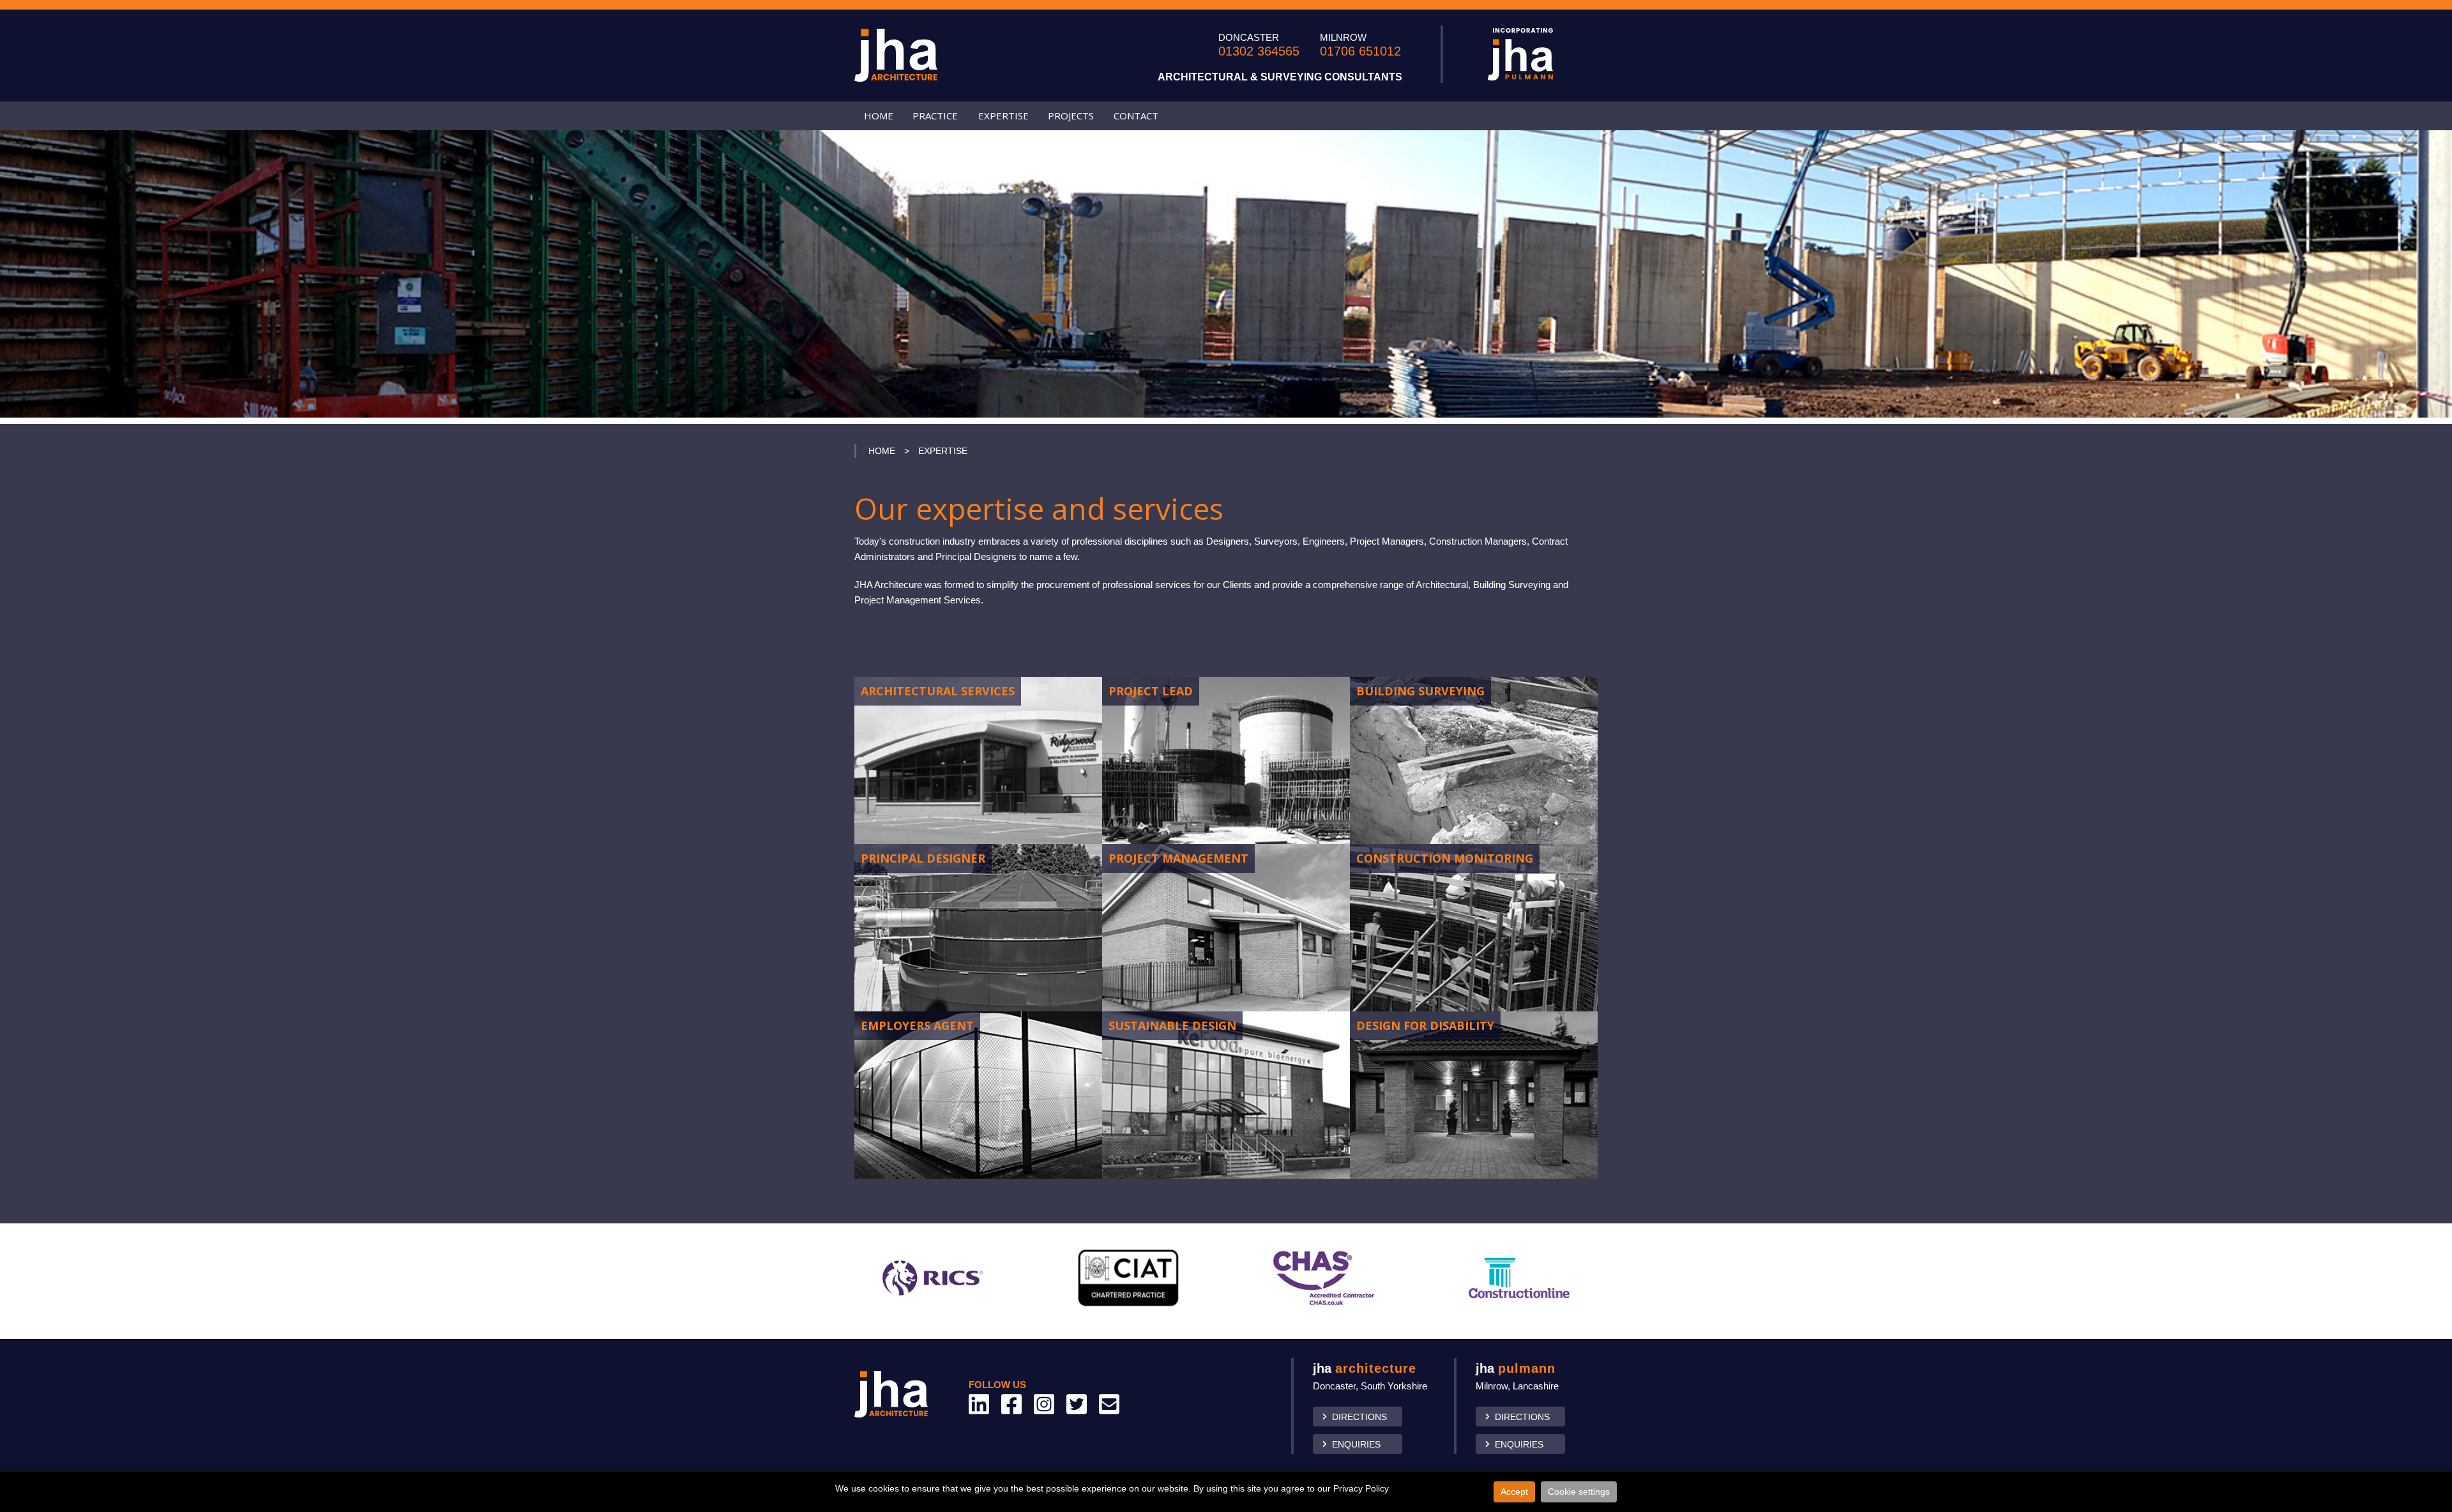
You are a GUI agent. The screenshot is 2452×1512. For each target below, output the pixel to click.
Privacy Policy (1361, 1488)
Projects (1071, 116)
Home (879, 116)
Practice (935, 116)
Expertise (1003, 116)
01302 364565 (1259, 51)
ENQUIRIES (1356, 1444)
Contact (1136, 116)
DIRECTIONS (1359, 1417)
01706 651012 (1360, 51)
